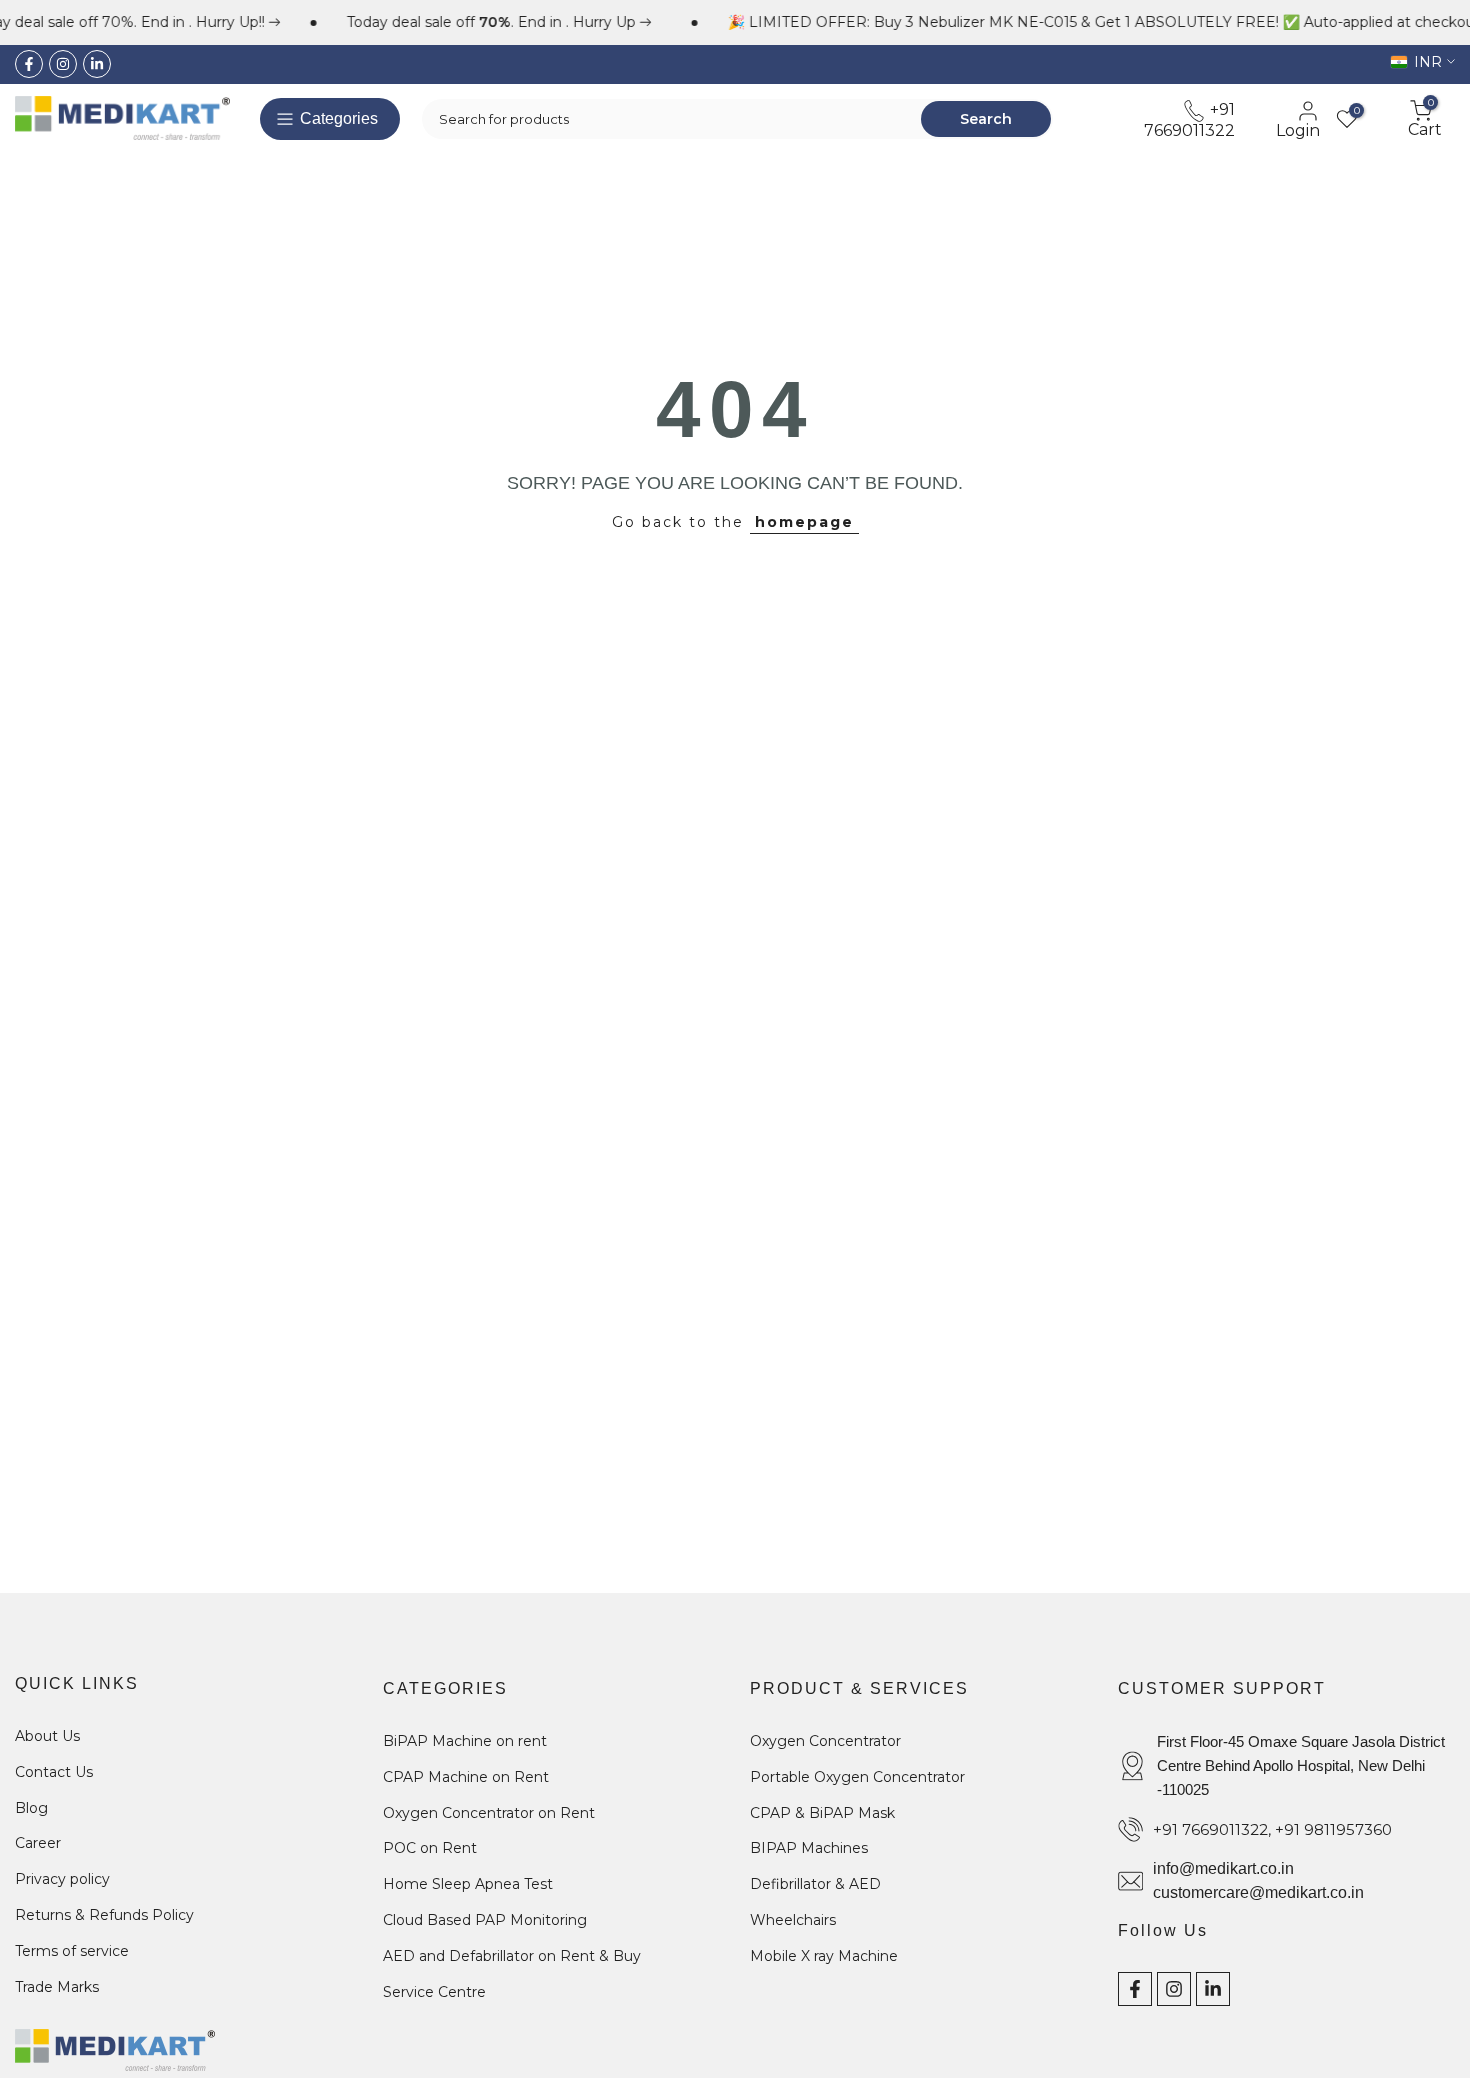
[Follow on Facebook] (29, 64)
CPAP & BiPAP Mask (822, 1813)
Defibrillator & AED (815, 1884)
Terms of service (72, 1951)
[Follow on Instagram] (63, 64)
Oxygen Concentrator (825, 1741)
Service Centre (434, 1992)
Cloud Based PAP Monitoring (485, 1920)
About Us (47, 1736)
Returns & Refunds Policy (104, 1915)
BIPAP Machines (809, 1848)
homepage (804, 522)
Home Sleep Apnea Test (468, 1884)
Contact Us (54, 1772)
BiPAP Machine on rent (465, 1741)
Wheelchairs (793, 1920)
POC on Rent (430, 1848)
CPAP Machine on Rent (466, 1777)
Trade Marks (57, 1987)
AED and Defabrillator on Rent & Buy (512, 1956)
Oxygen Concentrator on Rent (489, 1813)
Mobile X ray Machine (824, 1956)
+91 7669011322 (1189, 119)
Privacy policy (62, 1879)
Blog (31, 1808)
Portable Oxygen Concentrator (857, 1777)
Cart (1425, 119)
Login (1298, 130)
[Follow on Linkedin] (97, 64)
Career (38, 1843)
